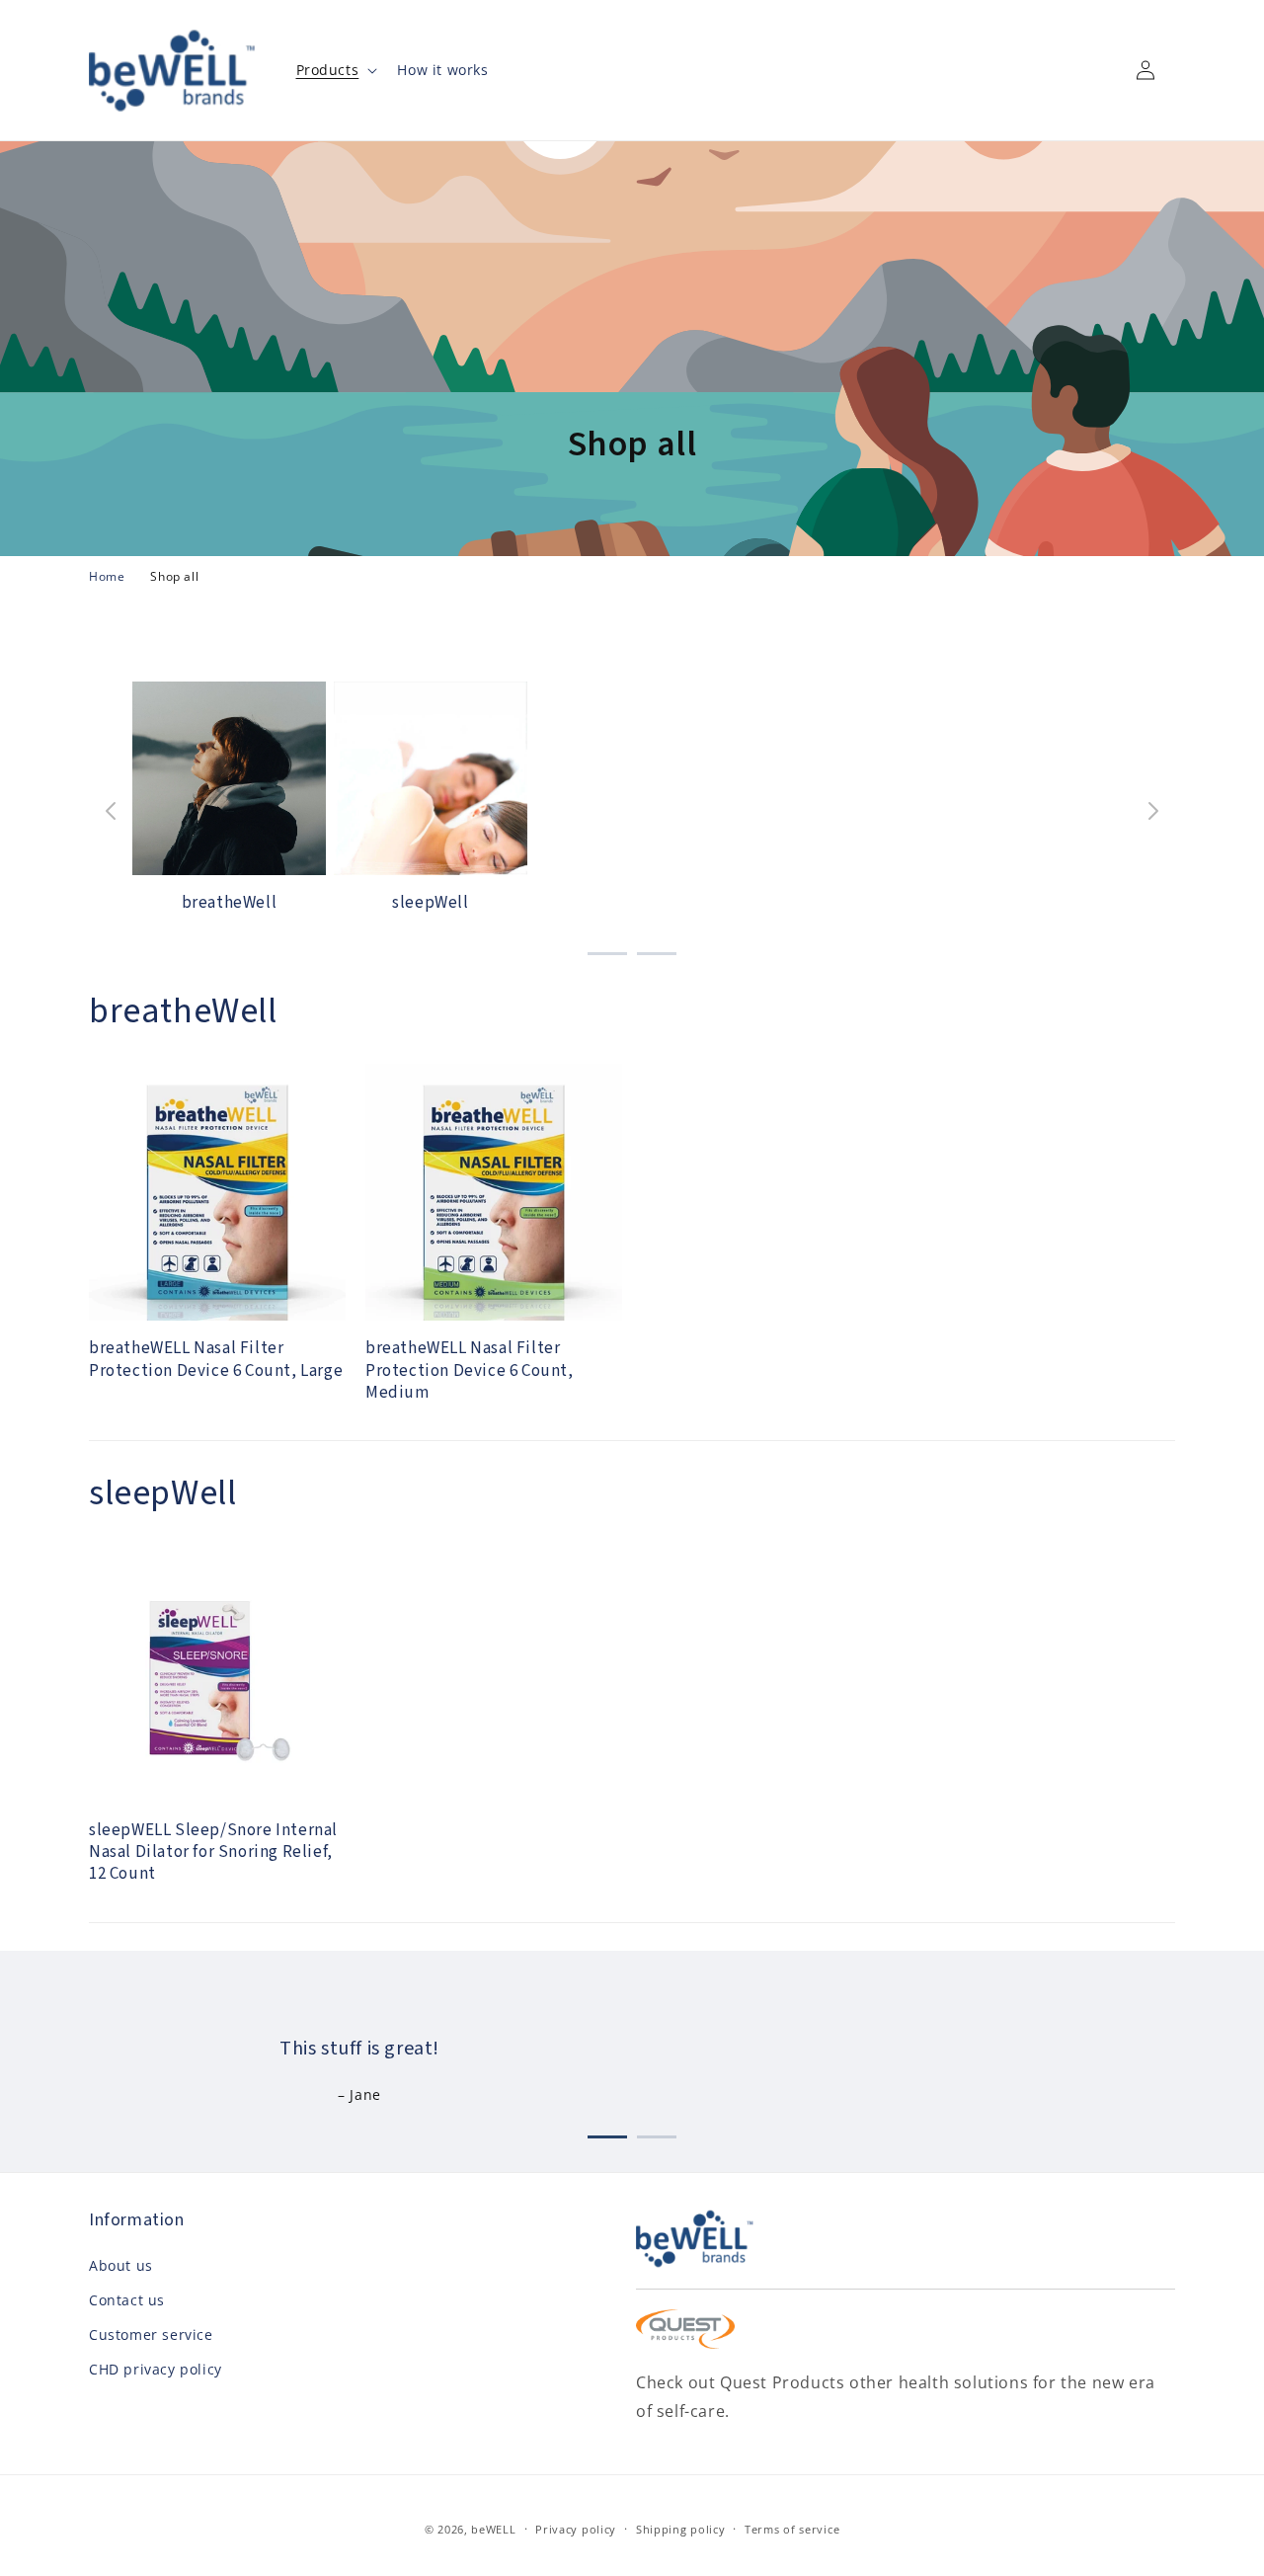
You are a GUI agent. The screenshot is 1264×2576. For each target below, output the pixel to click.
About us (121, 2265)
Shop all (174, 576)
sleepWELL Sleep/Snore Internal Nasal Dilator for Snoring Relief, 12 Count (213, 1852)
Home (107, 576)
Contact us (127, 2300)
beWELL (493, 2529)
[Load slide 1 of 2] (607, 950)
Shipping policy (681, 2529)
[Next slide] (1153, 811)
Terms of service (792, 2529)
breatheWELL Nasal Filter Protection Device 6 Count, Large (216, 1359)
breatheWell (230, 903)
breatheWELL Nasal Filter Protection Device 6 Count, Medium (470, 1370)
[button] (335, 70)
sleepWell (430, 903)
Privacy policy (576, 2529)
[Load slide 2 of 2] (657, 950)
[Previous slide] (111, 811)
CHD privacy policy (156, 2369)
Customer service (151, 2334)
